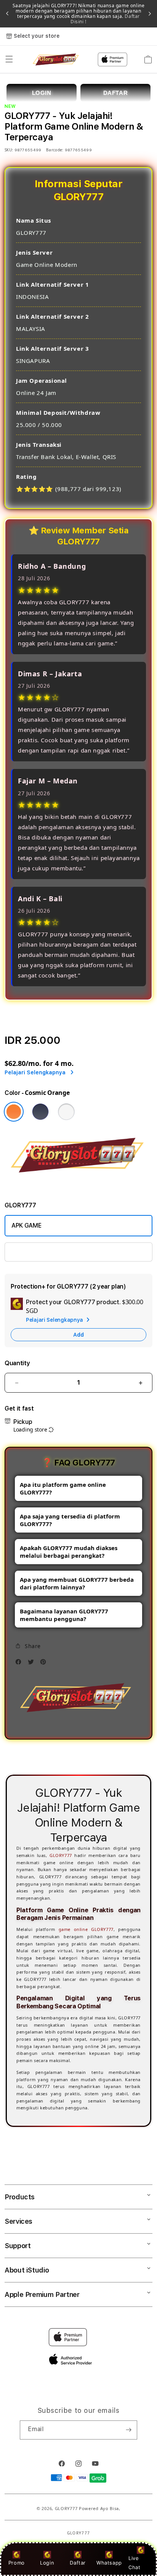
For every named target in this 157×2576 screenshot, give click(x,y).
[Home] (57, 60)
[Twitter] (33, 1664)
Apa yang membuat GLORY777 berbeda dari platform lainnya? (77, 1583)
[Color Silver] (66, 1112)
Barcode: (55, 150)
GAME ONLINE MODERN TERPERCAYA (64, 1252)
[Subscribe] (128, 2430)
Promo (17, 2563)
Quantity (17, 1363)
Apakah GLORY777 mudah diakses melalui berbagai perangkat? (69, 1552)
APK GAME (26, 1225)
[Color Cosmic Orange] (14, 1112)
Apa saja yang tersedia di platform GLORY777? (70, 1520)
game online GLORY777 (86, 1929)
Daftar (78, 2563)
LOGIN (42, 93)
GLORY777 (61, 1855)
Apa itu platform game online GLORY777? (63, 1488)
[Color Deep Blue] (40, 1112)
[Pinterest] (45, 1664)
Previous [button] (7, 14)
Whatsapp (109, 2563)
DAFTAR (116, 93)
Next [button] (150, 14)
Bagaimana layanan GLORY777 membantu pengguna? (64, 1615)
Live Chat (134, 2562)
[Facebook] (20, 1664)
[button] (9, 59)
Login (47, 2563)
